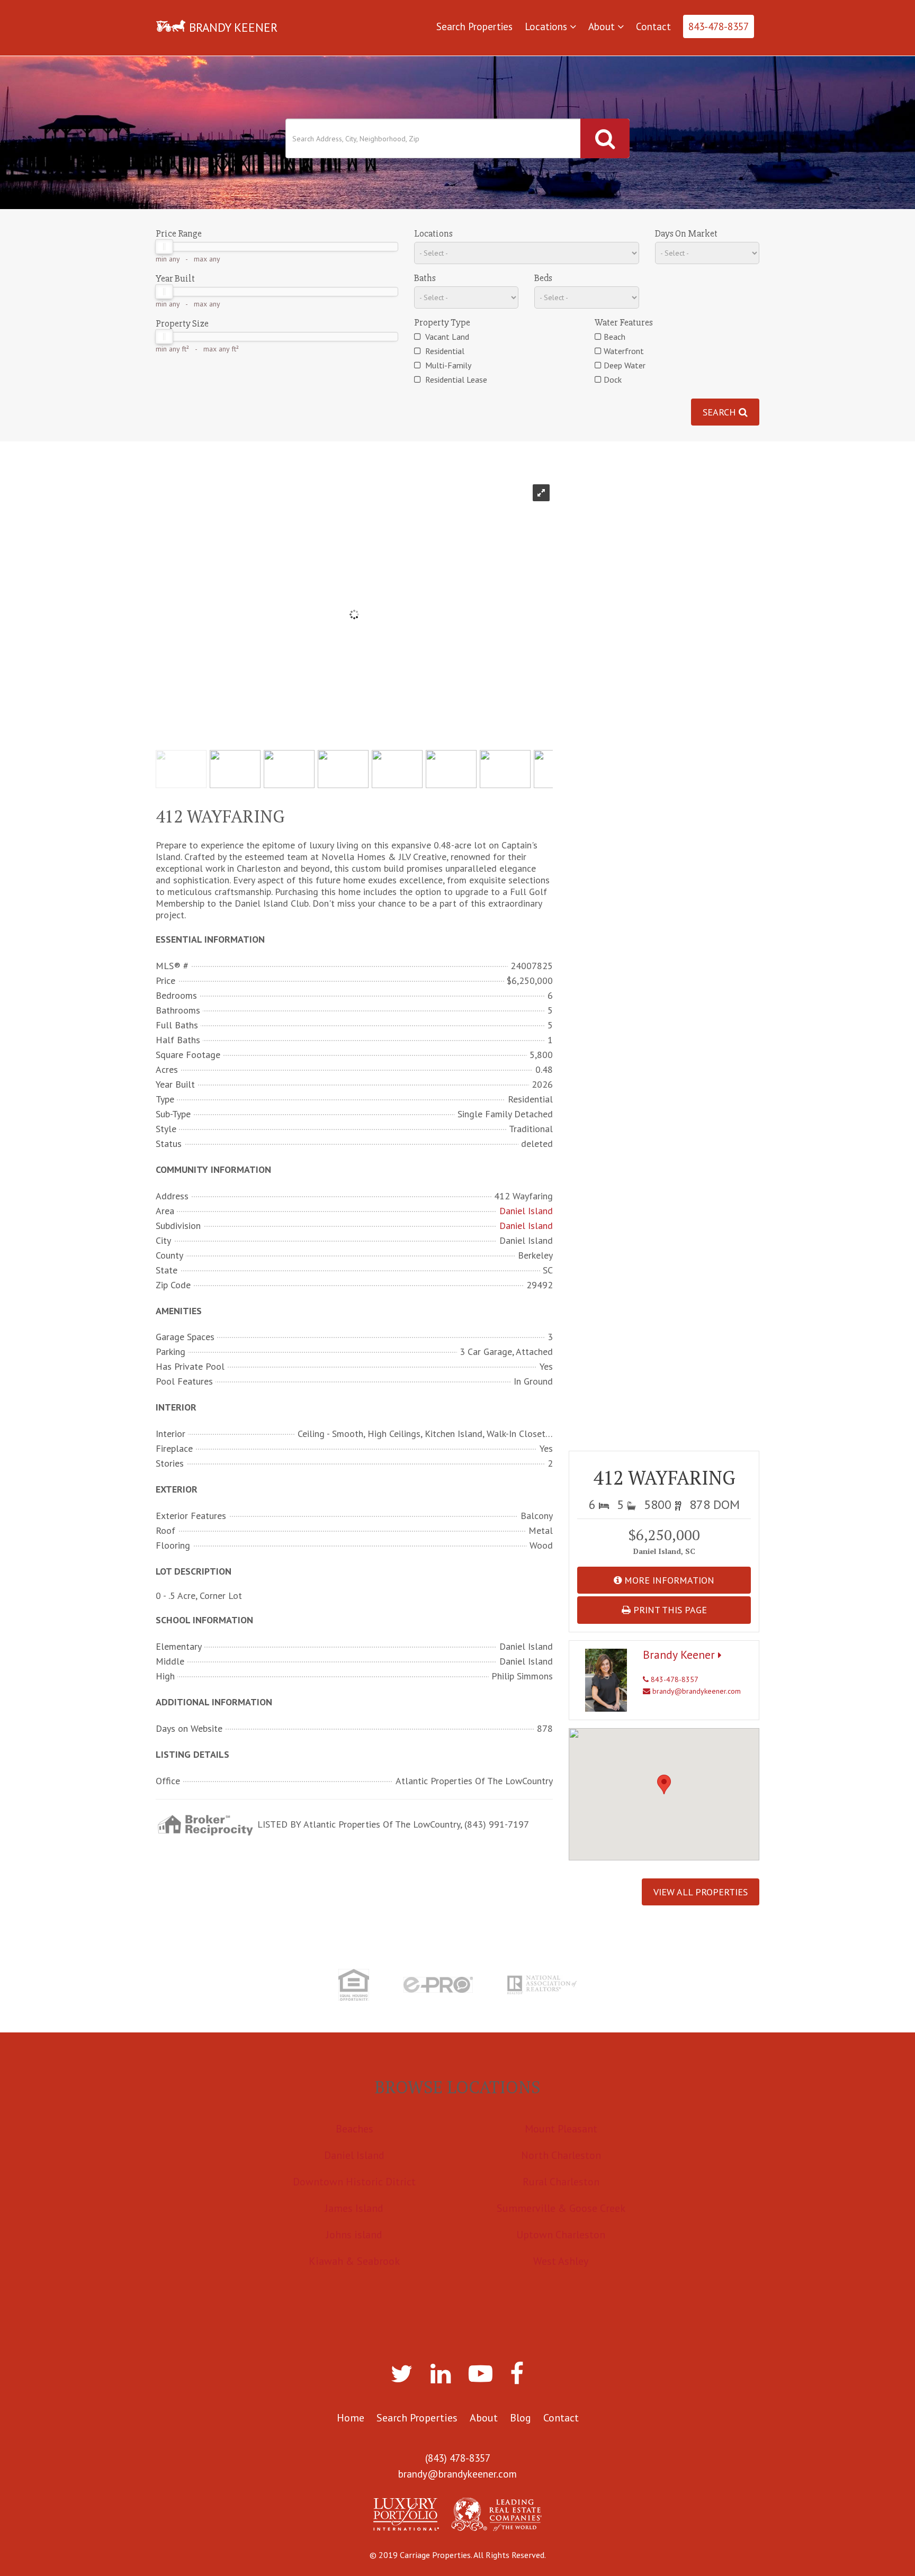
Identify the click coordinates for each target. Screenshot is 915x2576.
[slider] (164, 247)
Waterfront (624, 351)
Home (351, 2418)
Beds (543, 278)
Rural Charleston (561, 2182)
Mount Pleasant (561, 2129)
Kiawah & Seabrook (354, 2261)
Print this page (669, 1610)
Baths (425, 278)
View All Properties (701, 1892)
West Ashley (561, 2261)
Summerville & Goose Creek (561, 2208)
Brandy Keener (680, 1655)
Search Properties (474, 26)
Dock (613, 379)
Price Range (179, 233)
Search (721, 412)
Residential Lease (455, 379)
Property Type (442, 322)
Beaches (355, 2129)
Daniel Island (526, 1211)
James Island (354, 2208)
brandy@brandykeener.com (696, 1691)
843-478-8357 (719, 26)
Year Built (175, 278)
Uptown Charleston (561, 2235)
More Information (668, 1580)
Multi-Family (447, 365)
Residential (444, 351)
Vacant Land (446, 337)
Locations (547, 26)
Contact (653, 26)
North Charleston (561, 2155)
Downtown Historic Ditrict (354, 2182)
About (603, 26)
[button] (664, 1784)
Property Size (182, 323)
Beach (615, 337)
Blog (521, 2418)
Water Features (624, 322)
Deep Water (625, 365)
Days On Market (686, 233)
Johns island (354, 2235)
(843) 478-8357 (458, 2458)
